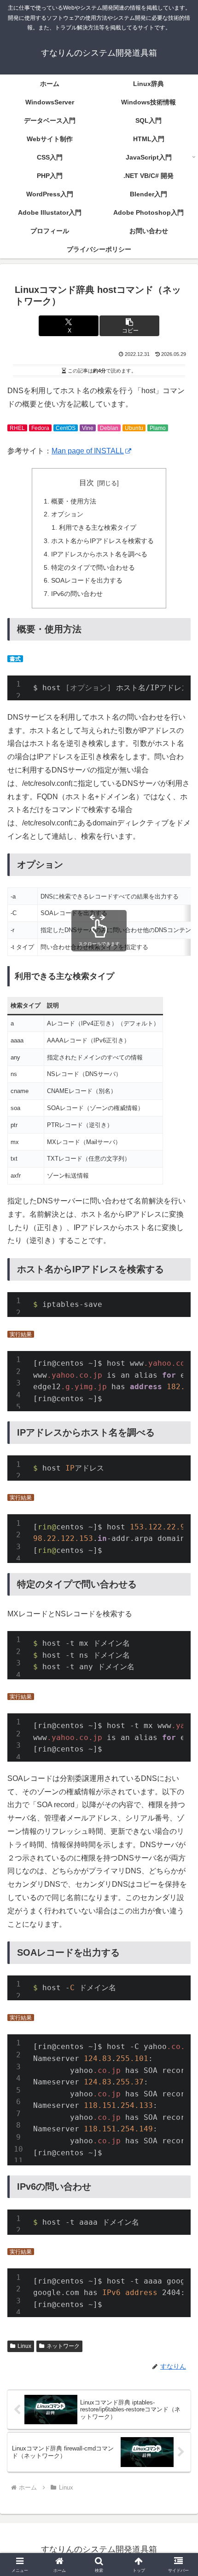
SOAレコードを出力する (87, 580)
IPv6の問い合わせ (77, 594)
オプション (67, 514)
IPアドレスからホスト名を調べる (99, 554)
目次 (87, 483)
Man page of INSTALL (88, 451)
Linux (24, 2346)
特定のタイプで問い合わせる (93, 567)
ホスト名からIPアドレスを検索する (102, 541)
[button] (129, 326)
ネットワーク (63, 2346)
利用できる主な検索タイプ (98, 527)
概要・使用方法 (74, 501)
